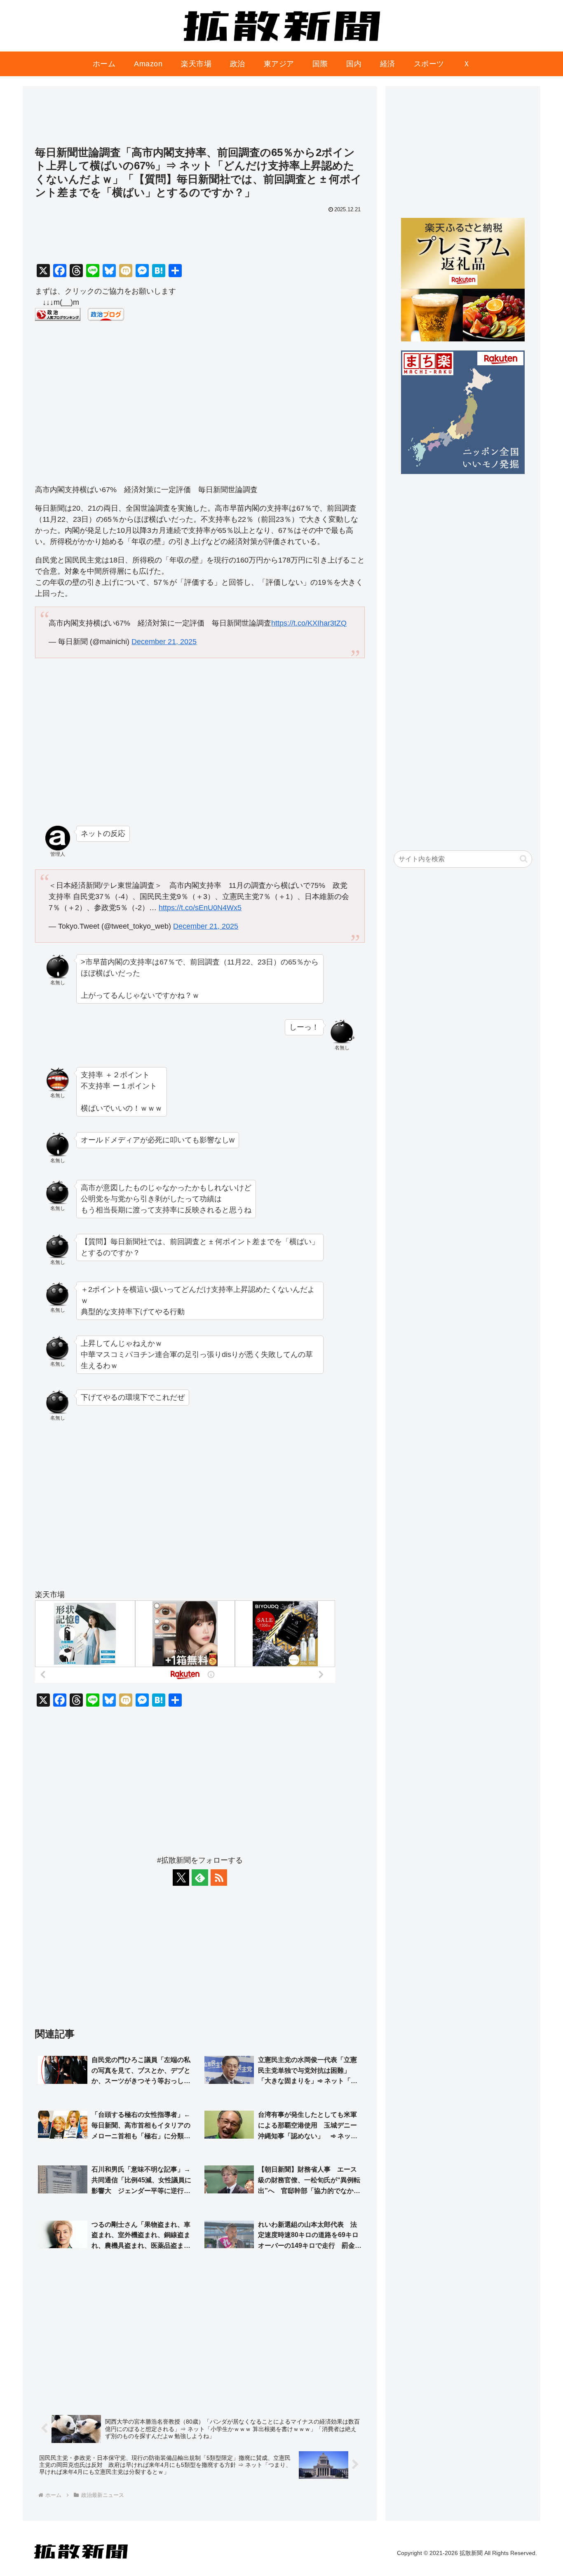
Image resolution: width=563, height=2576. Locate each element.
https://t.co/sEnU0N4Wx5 (200, 908)
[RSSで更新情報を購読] (219, 1878)
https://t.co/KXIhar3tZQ (309, 623)
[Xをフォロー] (181, 1878)
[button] (524, 859)
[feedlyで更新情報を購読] (200, 1878)
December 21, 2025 (164, 642)
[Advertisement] (200, 120)
